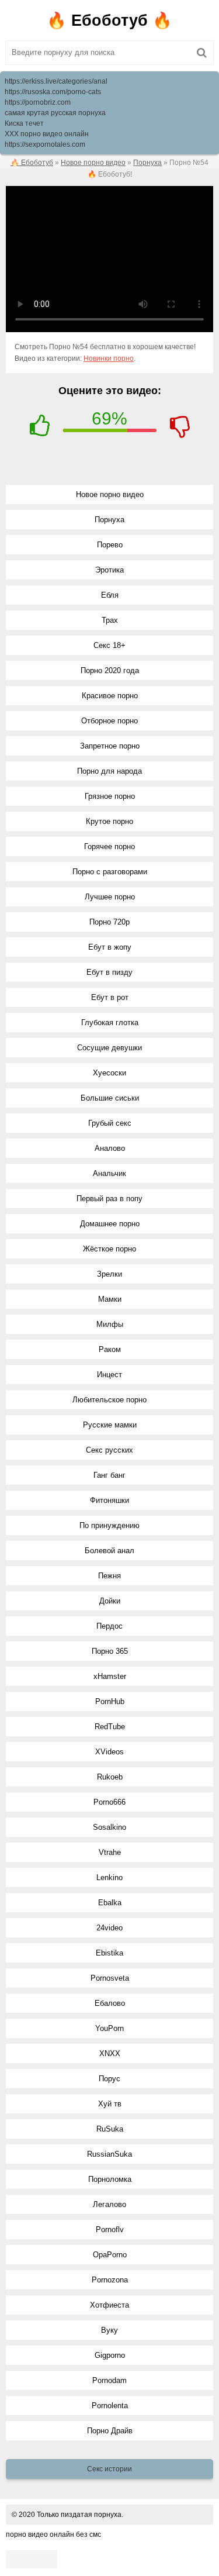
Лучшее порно (110, 897)
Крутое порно (109, 821)
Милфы (110, 1324)
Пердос (109, 1626)
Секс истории (109, 2469)
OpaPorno (110, 2255)
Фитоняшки (109, 1500)
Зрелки (109, 1274)
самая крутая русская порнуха (55, 113)
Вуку (109, 2330)
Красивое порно (110, 696)
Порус (109, 2079)
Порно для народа (109, 771)
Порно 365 (110, 1651)
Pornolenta (110, 2406)
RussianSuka (109, 2154)
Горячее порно (109, 846)
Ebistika (109, 1953)
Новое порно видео (110, 494)
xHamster (110, 1676)
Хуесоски (109, 1073)
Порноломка (110, 2179)
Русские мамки (110, 1425)
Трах (110, 620)
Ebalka (110, 1903)
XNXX (110, 2053)
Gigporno (110, 2355)
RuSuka (110, 2129)
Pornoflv (110, 2230)
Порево (110, 545)
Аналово (110, 1148)
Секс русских (109, 1450)
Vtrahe (110, 1852)
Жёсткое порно (109, 1249)
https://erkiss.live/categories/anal (56, 81)
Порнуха (109, 520)
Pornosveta (110, 1978)
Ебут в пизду (109, 972)
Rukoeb (110, 1777)
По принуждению (109, 1525)
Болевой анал (109, 1551)
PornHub (110, 1701)
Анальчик (109, 1173)
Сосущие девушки (109, 1048)
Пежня (109, 1576)
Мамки (110, 1299)
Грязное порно (110, 796)
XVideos (109, 1752)
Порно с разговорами (110, 872)
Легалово (109, 2204)
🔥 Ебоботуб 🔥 (109, 20)
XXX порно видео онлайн (47, 134)
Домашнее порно (110, 1224)
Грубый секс (110, 1123)
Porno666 (109, 1802)
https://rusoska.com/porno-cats (53, 92)
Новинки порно (109, 358)
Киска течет (24, 123)
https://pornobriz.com (38, 102)
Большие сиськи (110, 1098)
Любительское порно (109, 1400)
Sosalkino (109, 1827)
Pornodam (109, 2380)
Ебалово (110, 2003)
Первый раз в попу (109, 1199)
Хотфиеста (109, 2305)
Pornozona (110, 2280)
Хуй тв (110, 2104)
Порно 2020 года (110, 670)
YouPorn (109, 2028)
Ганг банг (109, 1475)
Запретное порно (110, 746)
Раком (110, 1349)
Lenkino (109, 1877)
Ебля (110, 595)
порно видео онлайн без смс (53, 2534)
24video (109, 1928)
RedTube (110, 1727)
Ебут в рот (110, 997)
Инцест (109, 1375)
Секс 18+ (109, 645)
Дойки (110, 1601)
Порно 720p (109, 922)
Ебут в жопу (110, 947)
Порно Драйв (110, 2431)
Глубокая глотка (110, 1023)
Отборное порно (109, 721)
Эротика (109, 570)
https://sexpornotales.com (45, 144)
